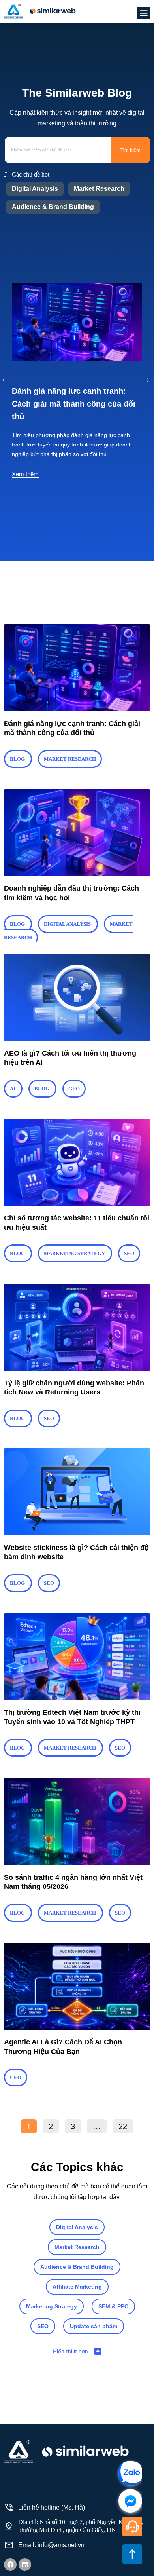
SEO (43, 2326)
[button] (144, 13)
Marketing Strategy (52, 2306)
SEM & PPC (113, 2306)
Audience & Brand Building (53, 207)
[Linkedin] (25, 2565)
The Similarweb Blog (77, 93)
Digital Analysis (35, 189)
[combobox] (58, 150)
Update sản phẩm (94, 2326)
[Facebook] (10, 2565)
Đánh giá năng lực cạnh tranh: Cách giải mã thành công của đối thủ (74, 404)
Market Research (99, 189)
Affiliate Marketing (77, 2287)
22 (126, 2125)
